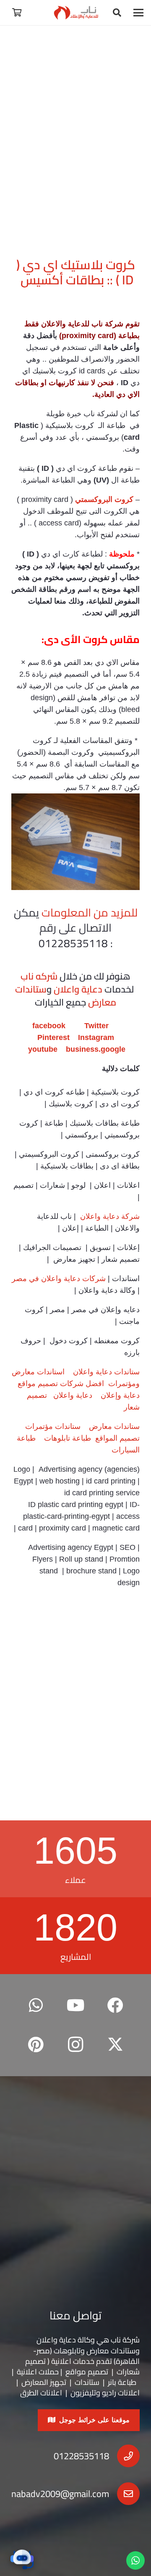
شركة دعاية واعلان (109, 1216)
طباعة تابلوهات (68, 1438)
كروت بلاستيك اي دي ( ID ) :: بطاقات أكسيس (76, 272)
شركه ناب (39, 976)
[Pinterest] (36, 2045)
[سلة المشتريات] (17, 13)
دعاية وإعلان (120, 1395)
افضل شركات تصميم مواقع (61, 1384)
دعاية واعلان (78, 989)
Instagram (96, 1037)
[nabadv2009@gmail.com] (124, 2494)
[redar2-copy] (76, 13)
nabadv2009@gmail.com (60, 2494)
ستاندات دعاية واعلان (106, 1372)
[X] (115, 2045)
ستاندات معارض (114, 1426)
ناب (97, 324)
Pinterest (53, 1037)
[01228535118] (124, 2456)
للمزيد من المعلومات (90, 912)
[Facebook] (115, 2005)
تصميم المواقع (117, 1438)
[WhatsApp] (36, 2005)
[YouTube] (76, 2005)
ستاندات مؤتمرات (53, 1426)
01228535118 (81, 2456)
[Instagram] (76, 2045)
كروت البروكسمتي (104, 499)
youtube (43, 1049)
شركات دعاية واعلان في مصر (59, 1279)
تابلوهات (67, 2351)
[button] (139, 13)
